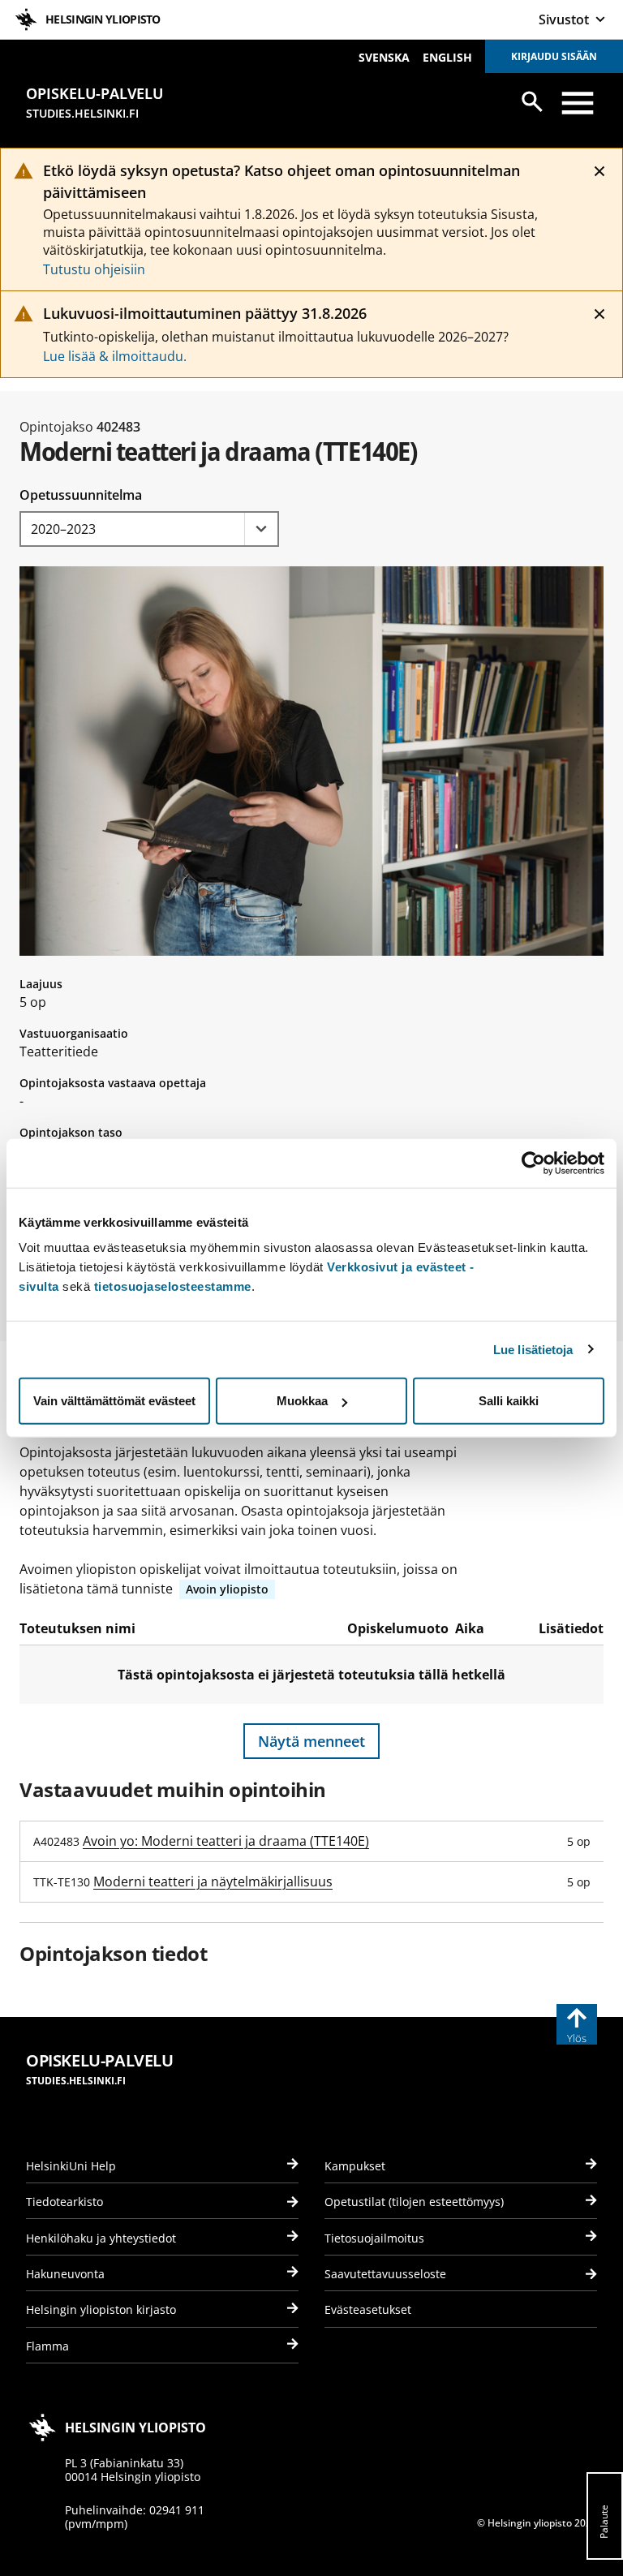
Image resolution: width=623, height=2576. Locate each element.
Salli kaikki (509, 1401)
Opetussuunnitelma (81, 495)
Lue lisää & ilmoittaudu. (115, 356)
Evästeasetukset (368, 2309)
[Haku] (532, 101)
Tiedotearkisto (64, 2202)
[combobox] (149, 529)
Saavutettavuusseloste (385, 2274)
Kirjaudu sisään (554, 56)
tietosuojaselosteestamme (173, 1286)
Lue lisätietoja (533, 1349)
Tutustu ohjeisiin (94, 269)
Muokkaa (302, 1401)
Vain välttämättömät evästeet (114, 1401)
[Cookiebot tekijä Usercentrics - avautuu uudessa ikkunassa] (533, 1163)
